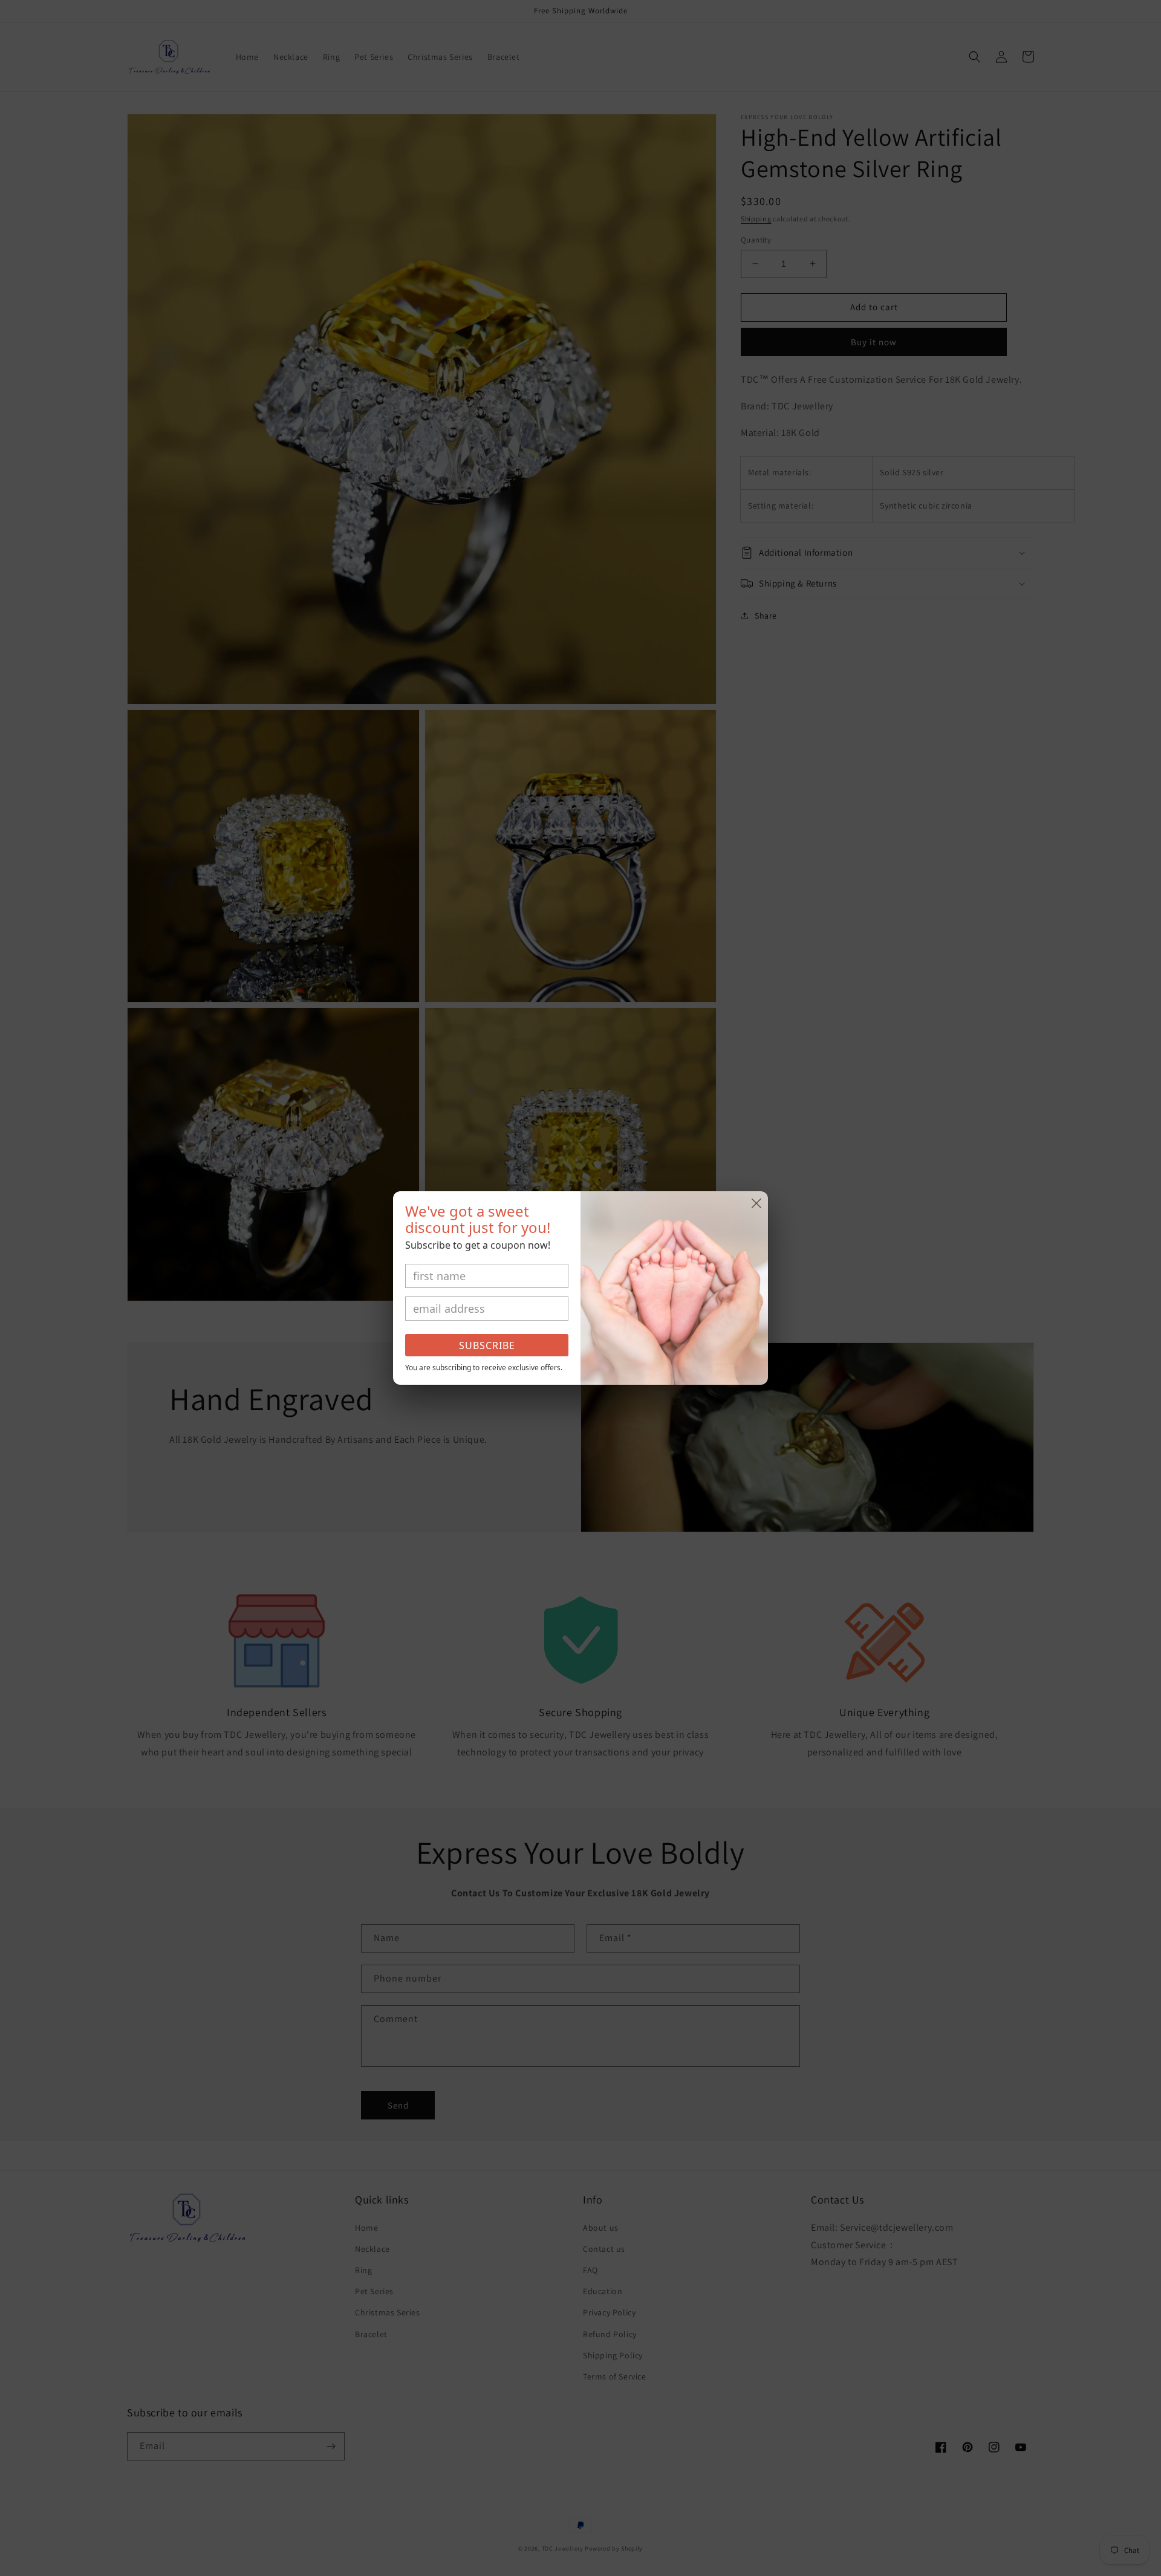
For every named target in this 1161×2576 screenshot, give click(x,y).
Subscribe (487, 1345)
